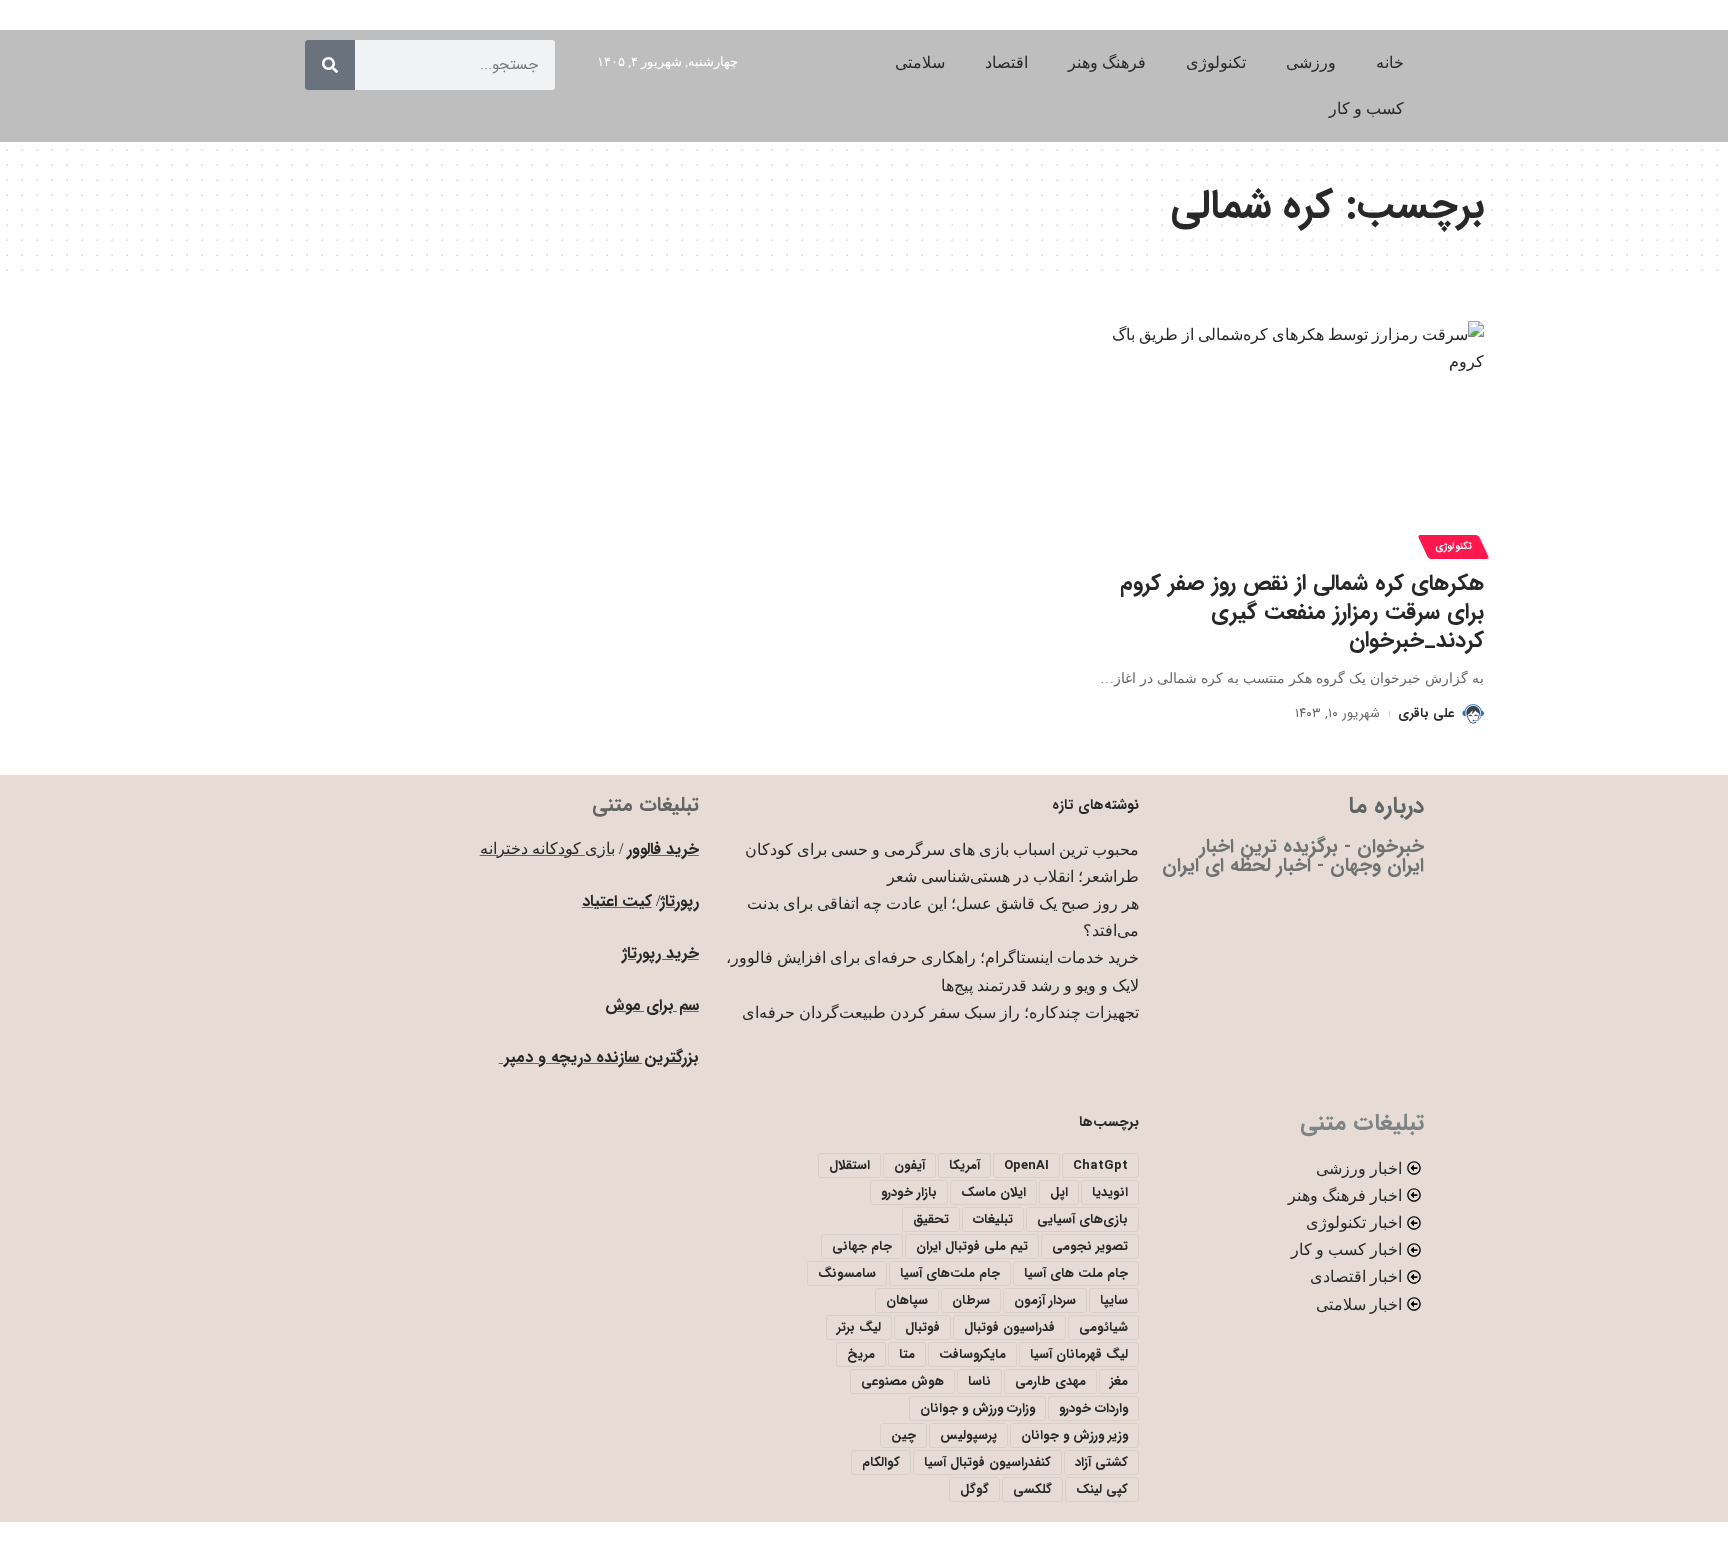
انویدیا (1110, 1192)
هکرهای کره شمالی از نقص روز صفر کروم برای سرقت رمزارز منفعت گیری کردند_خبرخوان (1302, 611)
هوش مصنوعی (902, 1381)
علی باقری (1426, 713)
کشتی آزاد (1101, 1462)
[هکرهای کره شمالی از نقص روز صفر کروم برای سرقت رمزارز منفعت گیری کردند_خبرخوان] (1290, 437)
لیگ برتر (859, 1327)
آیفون (909, 1165)
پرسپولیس (968, 1435)
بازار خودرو (909, 1192)
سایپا (1114, 1300)
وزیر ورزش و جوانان (1074, 1435)
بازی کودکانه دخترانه (547, 848)
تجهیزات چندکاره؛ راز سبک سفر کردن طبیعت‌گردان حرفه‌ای (940, 1012)
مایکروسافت (972, 1354)
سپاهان (907, 1300)
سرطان (971, 1300)
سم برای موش (652, 1005)
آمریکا (964, 1165)
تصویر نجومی (1090, 1246)
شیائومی (1103, 1327)
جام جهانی (862, 1246)
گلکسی (1032, 1489)
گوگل (974, 1489)
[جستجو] (330, 65)
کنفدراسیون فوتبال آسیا (987, 1462)
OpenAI (1026, 1165)
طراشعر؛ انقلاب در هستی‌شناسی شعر (1013, 876)
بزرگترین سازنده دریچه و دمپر (599, 1057)
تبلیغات (993, 1219)
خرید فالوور (663, 849)
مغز (1119, 1381)
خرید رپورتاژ (660, 953)
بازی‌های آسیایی (1082, 1219)
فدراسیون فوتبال (1009, 1327)
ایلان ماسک (993, 1192)
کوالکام (881, 1462)
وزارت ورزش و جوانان (977, 1408)
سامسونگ (847, 1273)
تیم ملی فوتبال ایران (972, 1246)
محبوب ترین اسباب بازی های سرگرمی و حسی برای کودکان (942, 849)
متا (907, 1354)
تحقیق (931, 1219)
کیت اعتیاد (617, 901)
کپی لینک (1102, 1489)
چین (903, 1435)
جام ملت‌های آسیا (950, 1273)
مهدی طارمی (1050, 1381)
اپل (1059, 1192)
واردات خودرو (1093, 1408)
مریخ (861, 1354)
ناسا (979, 1381)
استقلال (849, 1165)
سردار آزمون (1045, 1300)
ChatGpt (1100, 1165)
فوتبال (922, 1327)
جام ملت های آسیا (1076, 1273)
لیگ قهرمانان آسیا (1079, 1354)
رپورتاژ (679, 901)
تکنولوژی (1453, 546)
